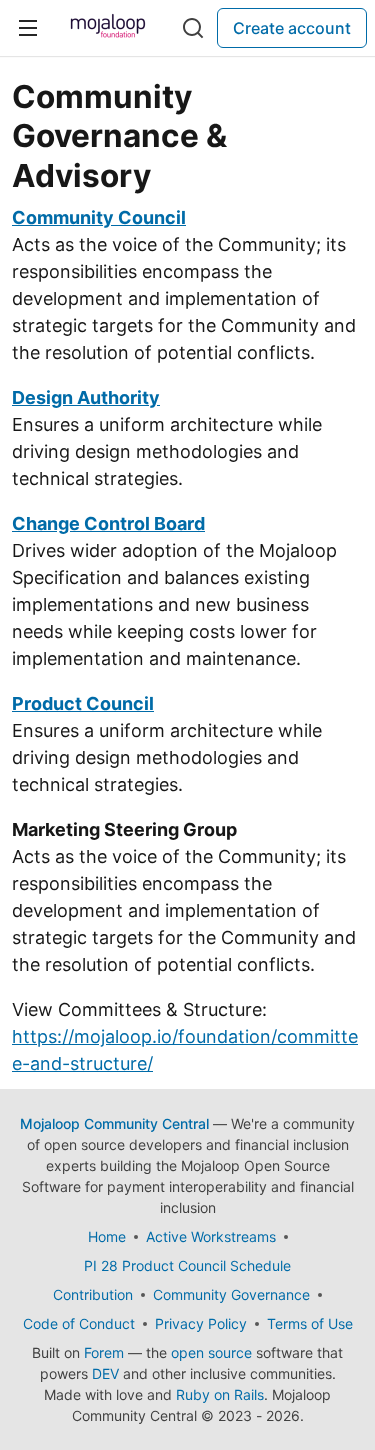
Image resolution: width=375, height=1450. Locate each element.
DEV (105, 1373)
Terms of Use (310, 1323)
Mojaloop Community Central (114, 1123)
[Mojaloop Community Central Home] (108, 28)
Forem (104, 1352)
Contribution (93, 1294)
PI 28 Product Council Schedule (187, 1265)
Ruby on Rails (220, 1394)
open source (211, 1352)
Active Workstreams (211, 1236)
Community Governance (231, 1294)
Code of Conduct (79, 1323)
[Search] (193, 28)
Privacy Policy (201, 1323)
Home (107, 1236)
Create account (292, 28)
